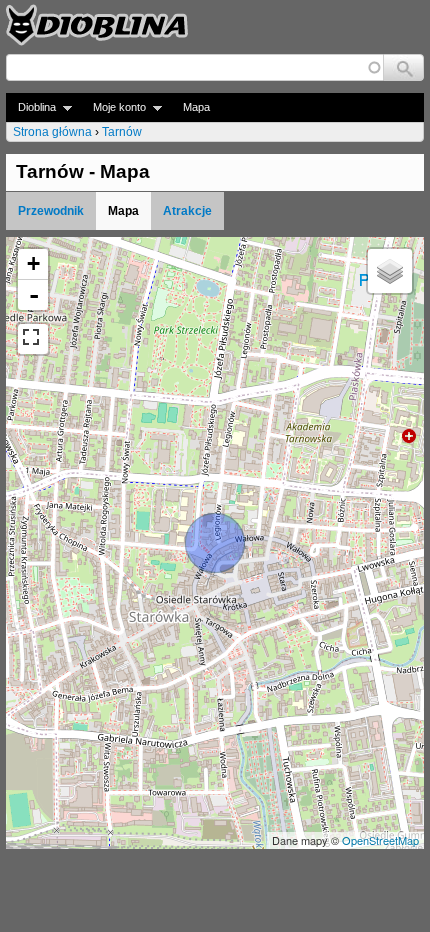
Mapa (196, 107)
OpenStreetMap (380, 840)
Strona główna (52, 132)
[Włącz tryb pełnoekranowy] (33, 339)
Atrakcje (187, 211)
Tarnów (122, 132)
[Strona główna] (97, 25)
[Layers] (390, 271)
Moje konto (113, 107)
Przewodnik (51, 211)
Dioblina (31, 107)
